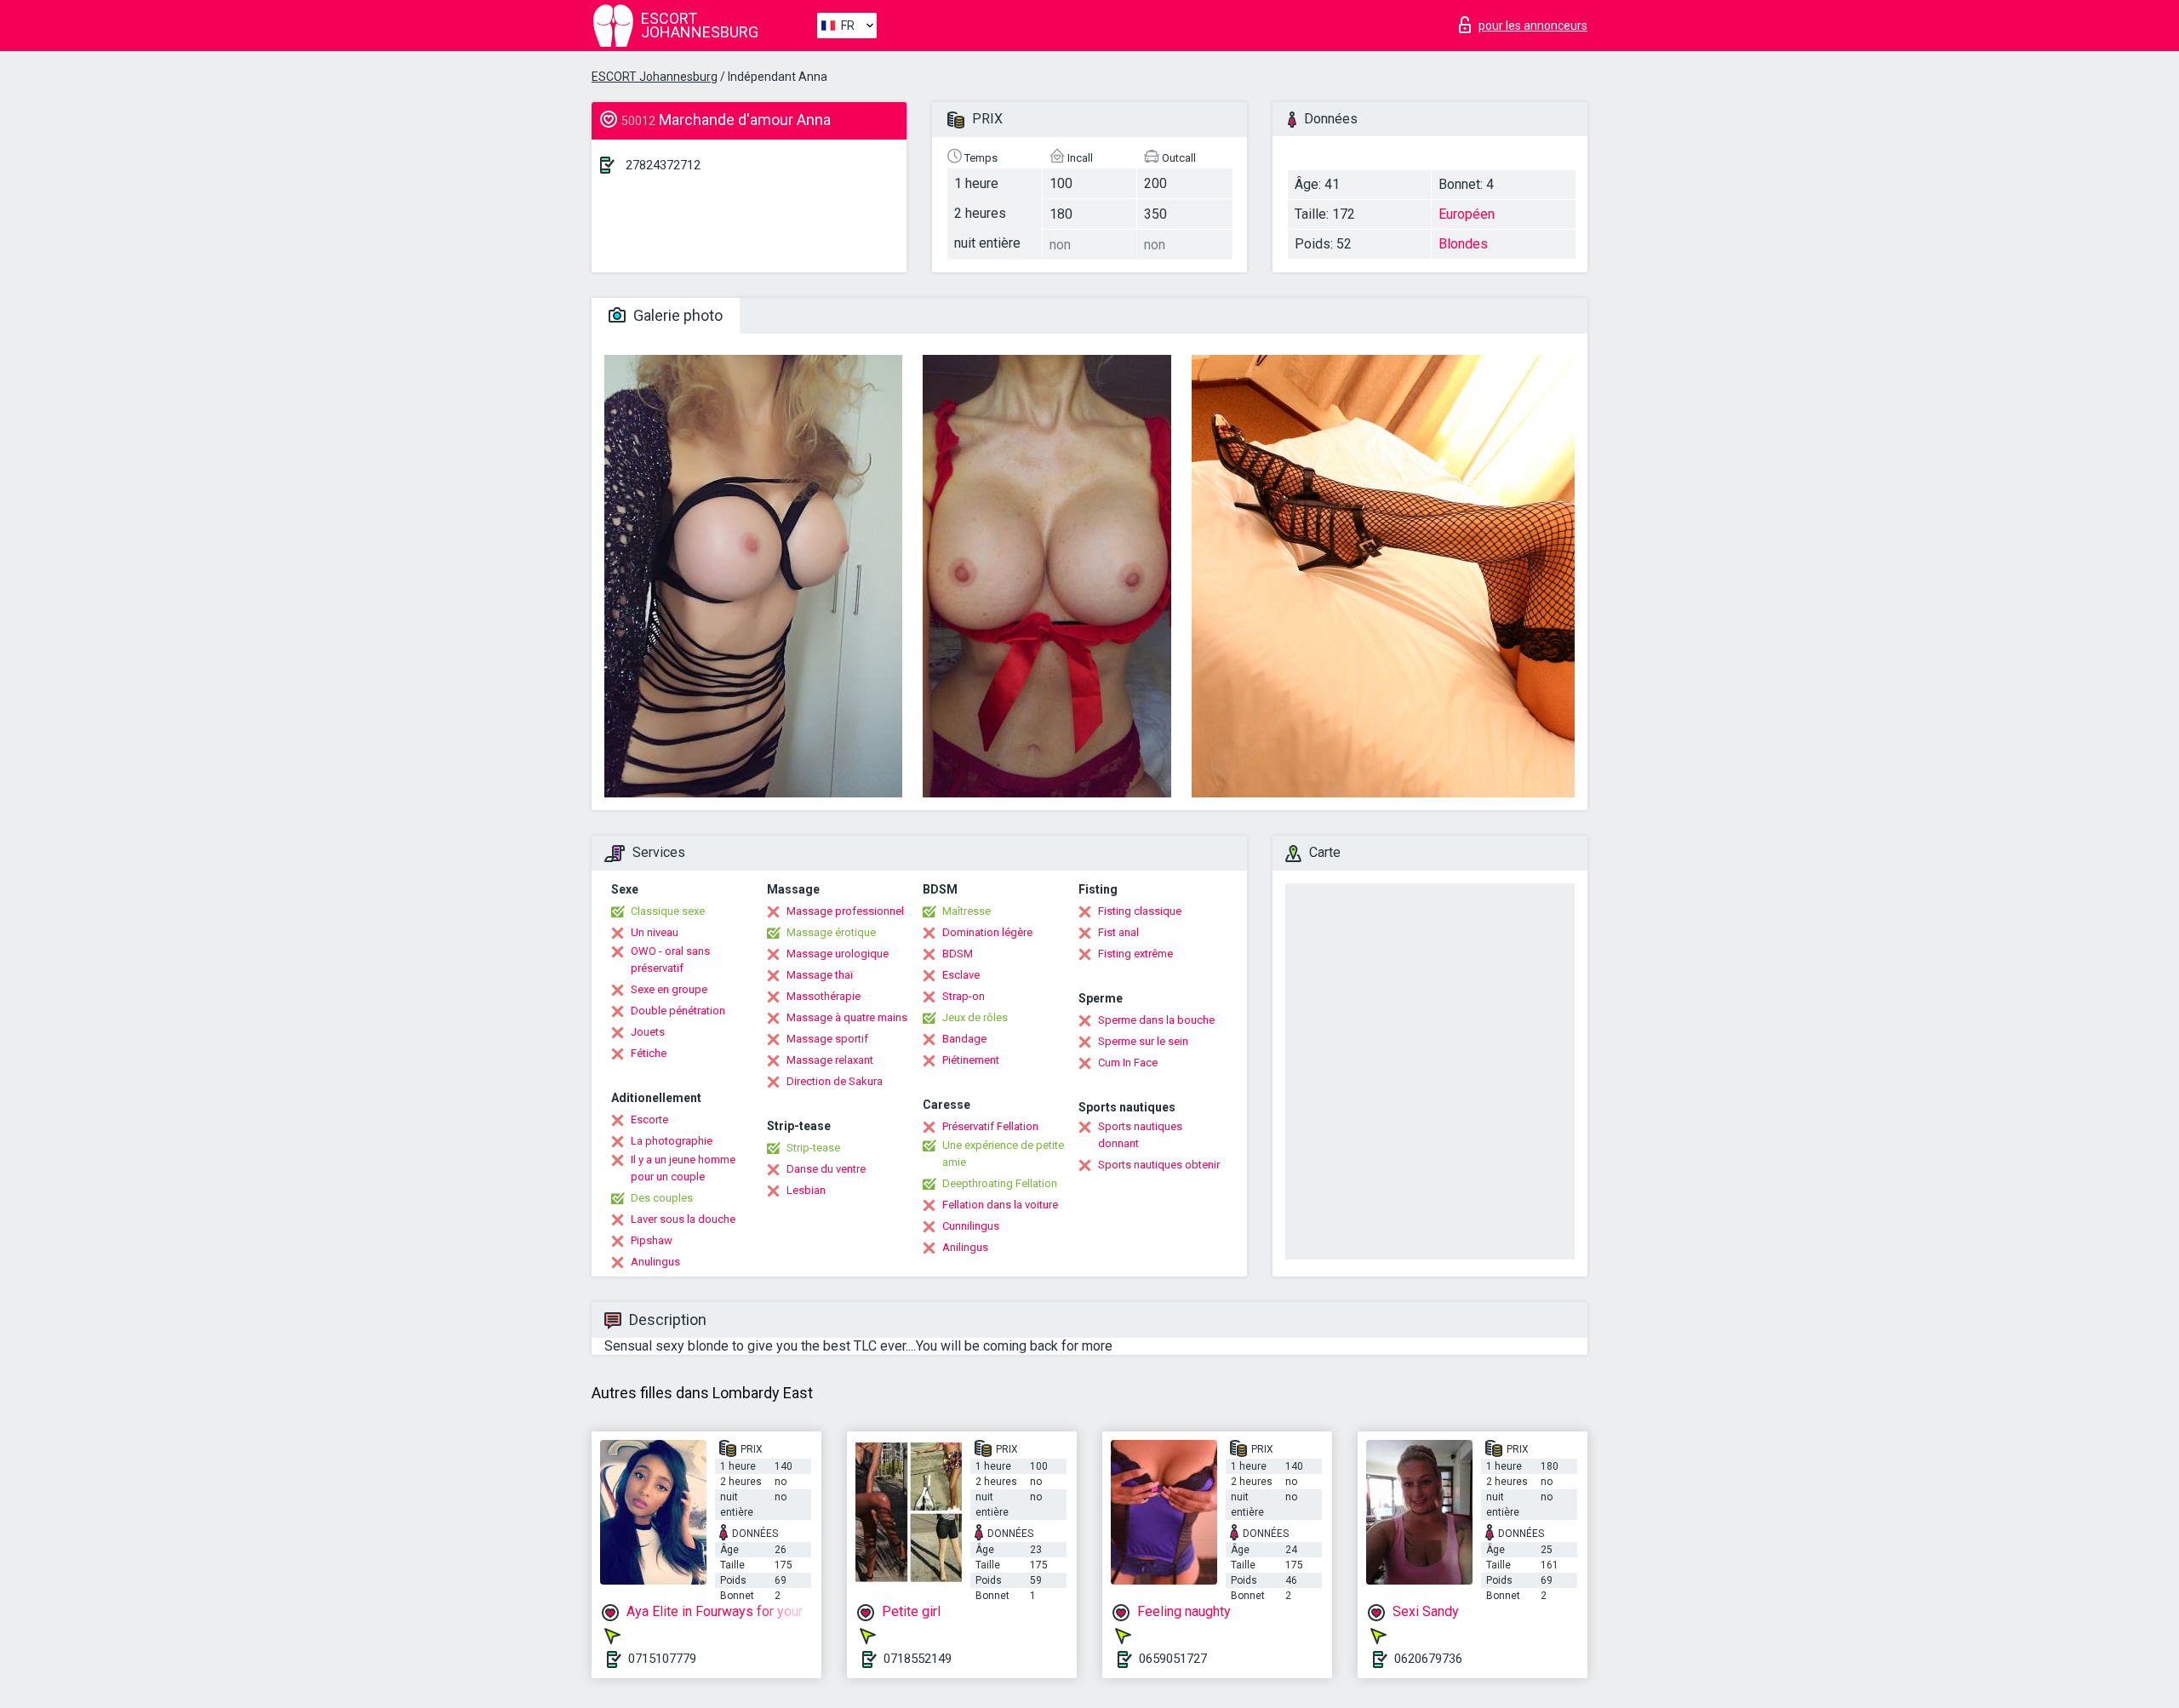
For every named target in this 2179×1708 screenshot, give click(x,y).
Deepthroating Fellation (1000, 1183)
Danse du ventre (826, 1169)
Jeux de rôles (975, 1017)
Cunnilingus (971, 1226)
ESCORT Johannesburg (655, 77)
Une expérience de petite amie (1003, 1154)
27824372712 (663, 165)
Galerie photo (676, 315)
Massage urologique (838, 954)
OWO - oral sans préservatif (670, 960)
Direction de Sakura (835, 1081)
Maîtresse (967, 911)
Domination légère (987, 932)
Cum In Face (1128, 1063)
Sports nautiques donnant (1140, 1135)
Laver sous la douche (683, 1219)
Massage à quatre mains (847, 1017)
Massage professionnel (845, 911)
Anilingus (965, 1247)
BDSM (958, 954)
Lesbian (806, 1190)
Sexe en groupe (669, 989)
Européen (1467, 214)
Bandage (964, 1039)
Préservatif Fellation (990, 1126)
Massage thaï (820, 975)
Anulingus (655, 1262)
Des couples (662, 1198)
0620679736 (1428, 1659)
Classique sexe (668, 911)
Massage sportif (827, 1039)
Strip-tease (813, 1148)
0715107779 (662, 1659)
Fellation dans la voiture (1000, 1205)
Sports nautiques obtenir (1159, 1165)
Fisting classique (1140, 911)
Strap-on (964, 996)
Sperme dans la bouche (1156, 1020)
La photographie (672, 1141)
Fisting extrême (1135, 954)
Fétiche (649, 1053)
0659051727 (1173, 1659)
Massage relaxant (830, 1060)
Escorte (649, 1120)
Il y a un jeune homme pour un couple (683, 1168)
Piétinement (971, 1060)
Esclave (961, 975)
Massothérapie (824, 996)
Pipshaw (652, 1240)
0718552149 (918, 1659)
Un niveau (655, 932)
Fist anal (1118, 932)
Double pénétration (678, 1011)
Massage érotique (831, 932)
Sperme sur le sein (1143, 1041)
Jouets (648, 1032)
